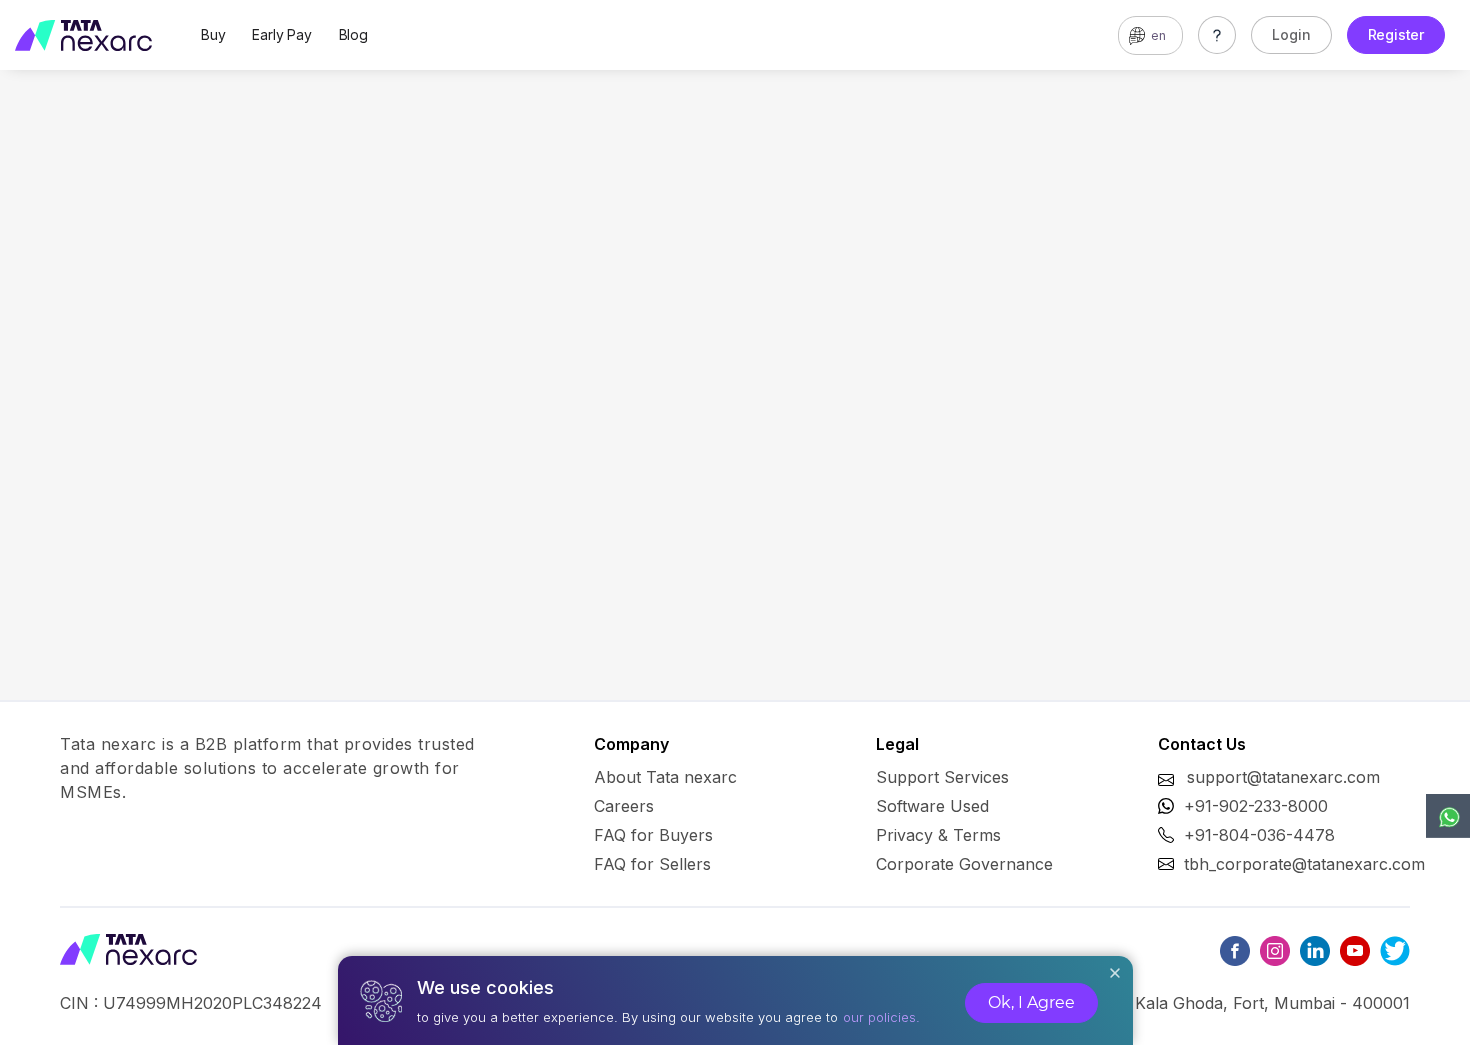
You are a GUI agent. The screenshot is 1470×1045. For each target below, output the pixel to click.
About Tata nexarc (665, 777)
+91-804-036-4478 (1259, 835)
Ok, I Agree (1031, 1002)
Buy (213, 34)
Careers (624, 806)
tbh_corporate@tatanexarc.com (1304, 864)
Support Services (942, 777)
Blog (353, 34)
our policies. (881, 1017)
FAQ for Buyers (653, 835)
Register (1396, 34)
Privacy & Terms (938, 835)
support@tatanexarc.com (1283, 777)
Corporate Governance (964, 864)
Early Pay (281, 34)
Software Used (932, 806)
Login (1291, 34)
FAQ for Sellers (652, 864)
